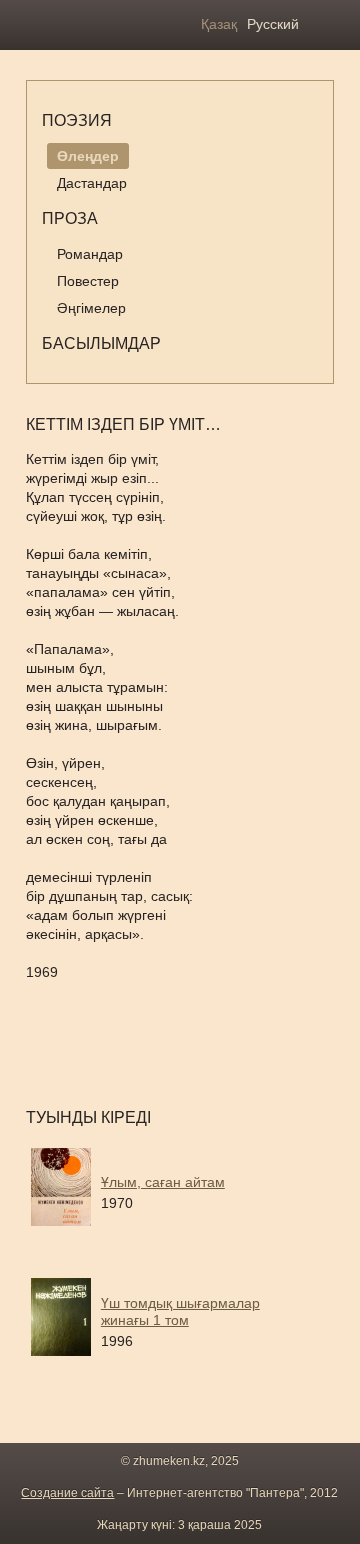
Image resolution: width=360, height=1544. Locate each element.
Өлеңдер (88, 156)
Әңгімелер (91, 308)
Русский (273, 24)
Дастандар (92, 183)
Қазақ (219, 24)
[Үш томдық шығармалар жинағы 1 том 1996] (186, 1363)
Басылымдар (101, 343)
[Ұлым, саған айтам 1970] (186, 1233)
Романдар (90, 254)
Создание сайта (67, 1493)
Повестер (88, 281)
